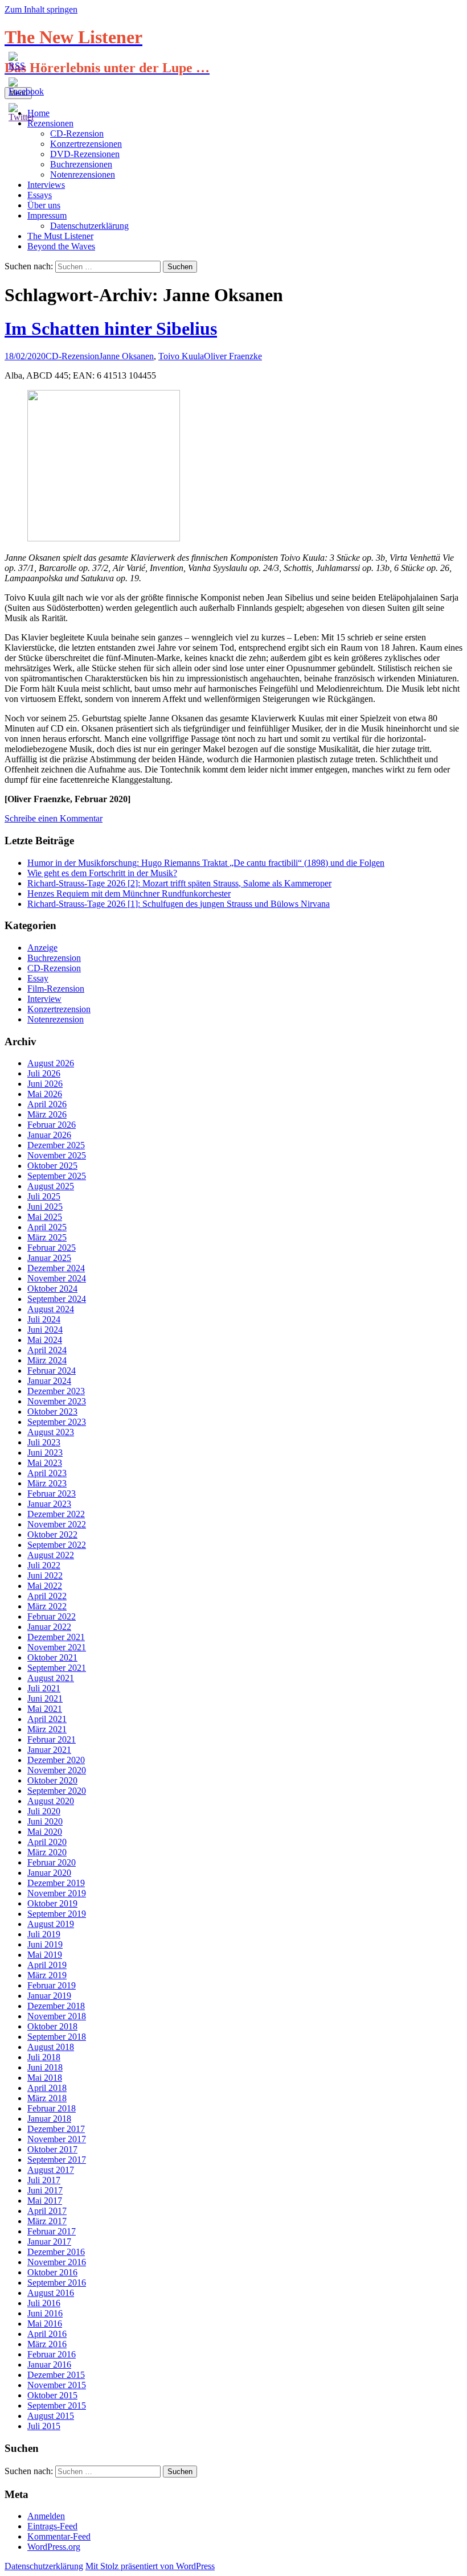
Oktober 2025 (52, 1166)
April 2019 (47, 1965)
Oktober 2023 (52, 1412)
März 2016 (47, 2344)
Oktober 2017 (52, 2149)
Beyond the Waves (61, 246)
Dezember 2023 (56, 1391)
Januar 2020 (49, 1873)
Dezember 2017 (56, 2129)
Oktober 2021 (52, 1657)
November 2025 (57, 1155)
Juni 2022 (45, 1575)
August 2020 (51, 1801)
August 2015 (51, 2416)
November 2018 (57, 2016)
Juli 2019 (44, 1934)
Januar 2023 (49, 1504)
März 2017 (47, 2221)
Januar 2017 (49, 2242)
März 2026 (47, 1114)
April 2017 (47, 2211)
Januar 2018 (49, 2119)
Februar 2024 (52, 1371)
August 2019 (51, 1924)
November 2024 (57, 1278)
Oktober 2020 (52, 1780)
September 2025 (57, 1176)
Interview (44, 999)
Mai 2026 (45, 1094)
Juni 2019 (45, 1944)
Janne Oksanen (126, 356)
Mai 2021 (45, 1709)
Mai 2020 (45, 1832)
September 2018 (57, 2037)
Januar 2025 (49, 1258)
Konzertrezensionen (86, 144)
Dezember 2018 (56, 2006)
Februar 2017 (52, 2231)
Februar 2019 (52, 1985)
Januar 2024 (49, 1381)
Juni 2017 (45, 2190)
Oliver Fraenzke (233, 356)
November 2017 (57, 2139)
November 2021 (57, 1647)
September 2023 (57, 1422)
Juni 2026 (45, 1084)
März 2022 (47, 1606)
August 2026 (51, 1063)
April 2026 (47, 1104)
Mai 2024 (45, 1340)
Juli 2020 (44, 1811)
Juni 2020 (45, 1821)
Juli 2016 (44, 2303)
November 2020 (57, 1770)
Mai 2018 (45, 2078)
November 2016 (57, 2262)
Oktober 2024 (52, 1289)
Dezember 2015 (56, 2375)
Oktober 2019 (52, 1903)
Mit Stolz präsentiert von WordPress (150, 2566)
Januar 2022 (49, 1627)
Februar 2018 (52, 2108)
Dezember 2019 (56, 1883)
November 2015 (57, 2385)
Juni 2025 (45, 1207)
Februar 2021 (52, 1739)
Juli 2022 (44, 1565)
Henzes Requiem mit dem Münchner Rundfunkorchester (129, 893)
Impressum (47, 215)
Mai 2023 (45, 1463)
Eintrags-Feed (52, 2526)
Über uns (44, 205)
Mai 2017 (45, 2201)
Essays (40, 195)
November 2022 (57, 1524)
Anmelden (46, 2516)
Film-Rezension (56, 989)
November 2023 (57, 1401)
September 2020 (57, 1791)
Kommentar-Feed (59, 2536)
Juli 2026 (44, 1073)
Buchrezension (54, 958)
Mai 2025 (45, 1217)
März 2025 (47, 1237)
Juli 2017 (44, 2180)
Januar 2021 (49, 1750)
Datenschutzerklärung (89, 226)
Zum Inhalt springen (41, 9)
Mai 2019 (45, 1955)
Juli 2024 (44, 1319)
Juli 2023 (44, 1442)
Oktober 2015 (52, 2395)
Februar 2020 (52, 1862)
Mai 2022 (45, 1586)
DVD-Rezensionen (85, 154)
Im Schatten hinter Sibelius (111, 328)
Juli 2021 (44, 1688)
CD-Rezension (77, 133)
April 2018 (47, 2088)
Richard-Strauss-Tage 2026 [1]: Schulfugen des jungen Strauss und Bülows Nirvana (179, 904)
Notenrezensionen (83, 174)
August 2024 (51, 1309)
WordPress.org (54, 2547)
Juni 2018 (45, 2067)
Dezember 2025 (56, 1145)
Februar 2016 (52, 2354)
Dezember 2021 (56, 1637)
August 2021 (51, 1678)
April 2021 (47, 1719)
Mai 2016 (45, 2324)
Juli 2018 (44, 2057)
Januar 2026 (49, 1135)
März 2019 (47, 1975)
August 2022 (51, 1555)
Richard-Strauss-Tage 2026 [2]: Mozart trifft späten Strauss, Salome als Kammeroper (179, 883)
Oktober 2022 (52, 1534)
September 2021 (57, 1668)
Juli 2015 (44, 2426)
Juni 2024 (45, 1330)
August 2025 (51, 1186)
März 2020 (47, 1852)
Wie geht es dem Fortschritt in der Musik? (102, 873)
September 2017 (57, 2160)
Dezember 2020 (56, 1760)
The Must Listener (60, 236)
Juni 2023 (45, 1453)
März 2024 (47, 1360)
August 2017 (51, 2170)
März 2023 (47, 1483)
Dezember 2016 (56, 2252)
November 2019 (57, 1893)
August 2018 (51, 2047)
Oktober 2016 (52, 2272)
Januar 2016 (49, 2365)
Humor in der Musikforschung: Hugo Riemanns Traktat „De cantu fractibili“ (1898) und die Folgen (206, 863)
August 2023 (51, 1432)
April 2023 (47, 1473)
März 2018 (47, 2098)
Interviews (46, 185)
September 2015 (57, 2406)
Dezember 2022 (56, 1514)
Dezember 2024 (56, 1268)
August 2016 (51, 2293)
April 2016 (47, 2334)
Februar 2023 (52, 1494)
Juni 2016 (45, 2313)
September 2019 (57, 1914)
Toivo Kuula (181, 356)
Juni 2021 (45, 1698)
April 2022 (47, 1596)
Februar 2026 (52, 1125)
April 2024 (47, 1350)
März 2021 (47, 1729)
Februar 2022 (52, 1616)
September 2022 (57, 1545)
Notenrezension (56, 1019)
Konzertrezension (59, 1009)
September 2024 (57, 1299)
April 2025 (47, 1227)
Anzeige (42, 948)
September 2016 (57, 2283)
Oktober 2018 (52, 2026)
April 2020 (47, 1842)
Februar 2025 (52, 1248)
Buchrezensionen (81, 164)
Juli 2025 (44, 1196)
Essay (38, 978)
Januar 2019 (49, 1996)
